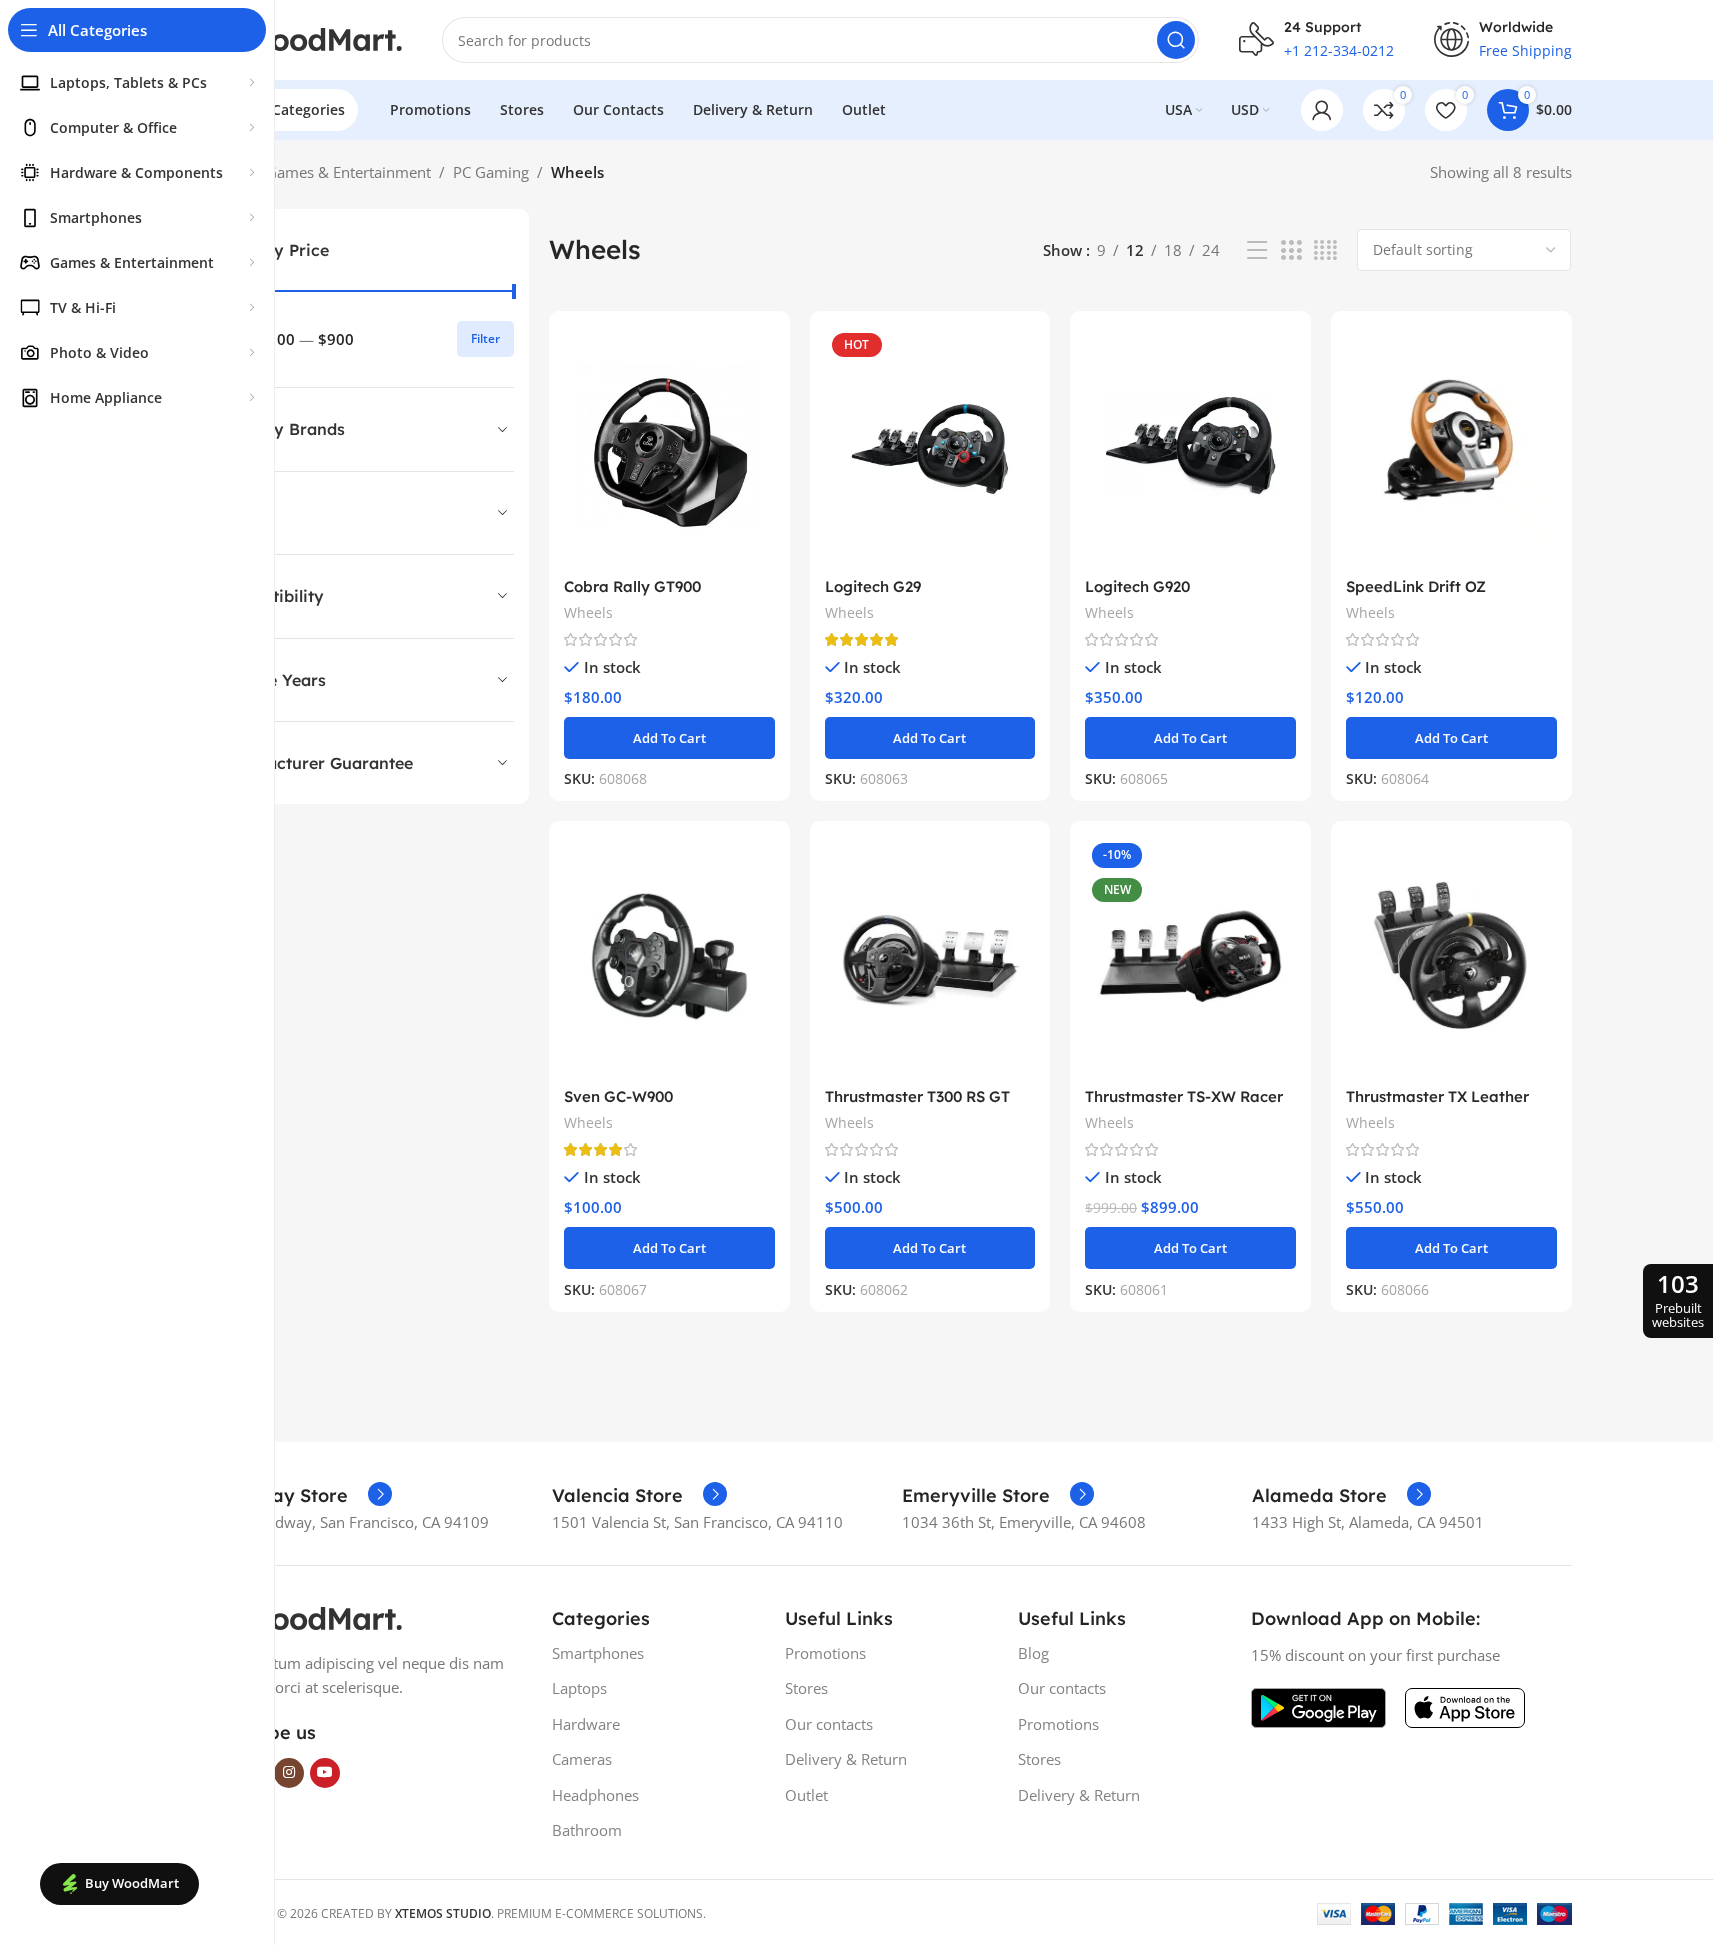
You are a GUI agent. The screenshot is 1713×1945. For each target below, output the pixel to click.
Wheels (588, 612)
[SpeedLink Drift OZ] (1451, 446)
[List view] (1257, 250)
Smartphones (598, 1653)
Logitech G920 (1137, 586)
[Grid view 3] (1291, 250)
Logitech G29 (873, 586)
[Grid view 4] (1325, 250)
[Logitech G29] (930, 446)
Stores (806, 1688)
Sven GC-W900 (618, 1096)
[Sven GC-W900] (669, 956)
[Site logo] (302, 38)
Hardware (586, 1724)
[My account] (1322, 110)
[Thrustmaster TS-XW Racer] (1190, 956)
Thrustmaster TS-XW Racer (1184, 1096)
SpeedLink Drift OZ (1416, 586)
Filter (485, 338)
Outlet (806, 1795)
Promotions (825, 1653)
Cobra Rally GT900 (632, 586)
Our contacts (829, 1724)
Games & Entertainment (348, 172)
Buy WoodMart (132, 1883)
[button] (669, 738)
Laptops (579, 1688)
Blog (1033, 1653)
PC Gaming (491, 172)
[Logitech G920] (1190, 446)
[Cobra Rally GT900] (669, 446)
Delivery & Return (846, 1759)
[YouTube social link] (325, 1773)
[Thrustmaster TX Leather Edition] (1451, 956)
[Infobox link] (297, 1496)
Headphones (595, 1795)
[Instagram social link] (289, 1773)
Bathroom (587, 1830)
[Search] (1176, 40)
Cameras (582, 1759)
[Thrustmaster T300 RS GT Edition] (930, 956)
